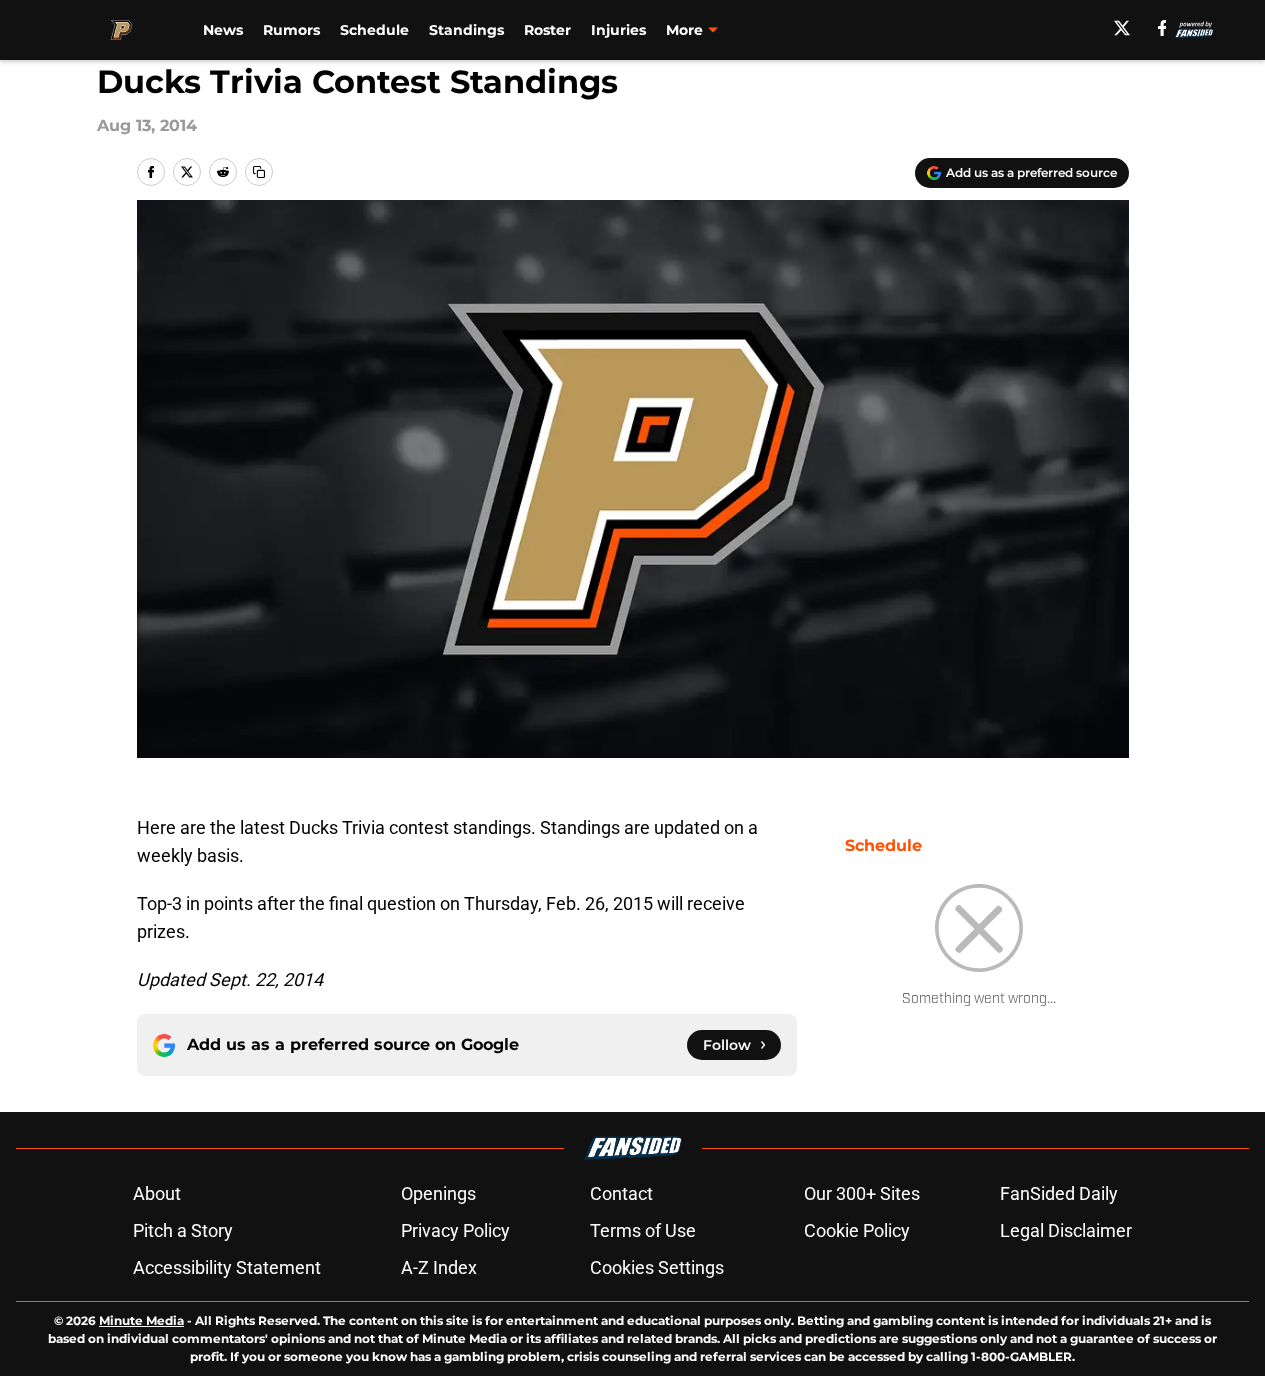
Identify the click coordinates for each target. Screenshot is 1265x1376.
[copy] (259, 172)
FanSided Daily (1059, 1193)
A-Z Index (439, 1267)
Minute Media (141, 1320)
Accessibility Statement (227, 1267)
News (223, 30)
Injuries (618, 30)
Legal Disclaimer (1066, 1230)
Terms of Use (643, 1230)
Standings (466, 30)
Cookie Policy (857, 1230)
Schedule (374, 30)
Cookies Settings (657, 1267)
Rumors (291, 30)
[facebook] (1162, 28)
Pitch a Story (183, 1230)
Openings (438, 1193)
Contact (621, 1193)
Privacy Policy (455, 1230)
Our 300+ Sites (862, 1193)
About (157, 1193)
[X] (1122, 28)
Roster (547, 30)
